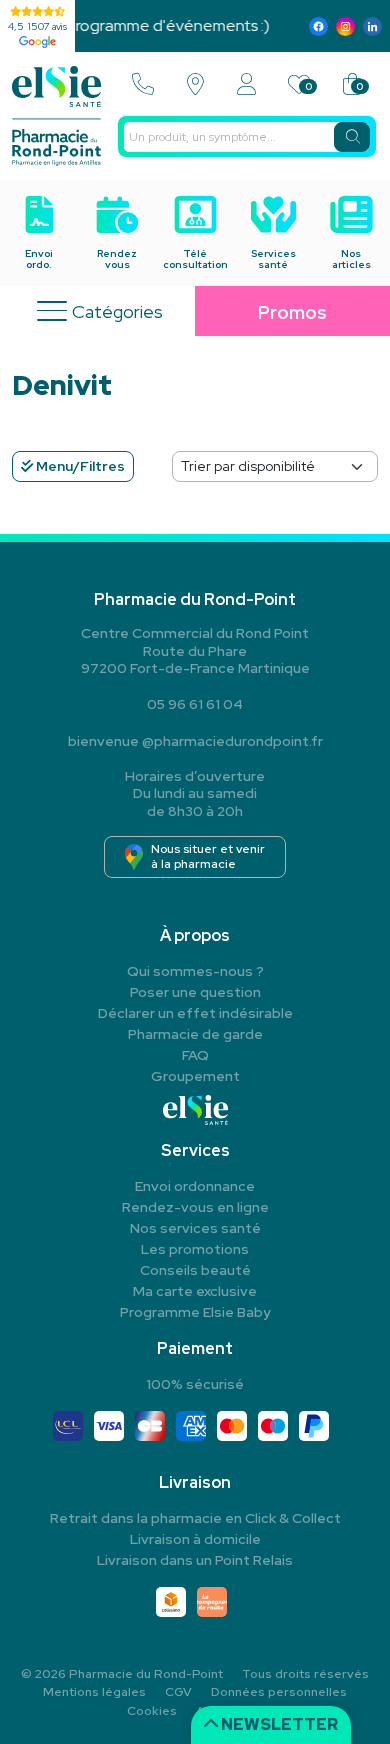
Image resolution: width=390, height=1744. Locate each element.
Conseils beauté (195, 1270)
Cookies (152, 1711)
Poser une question (195, 992)
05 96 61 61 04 (195, 704)
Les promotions (195, 1249)
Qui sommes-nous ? (195, 971)
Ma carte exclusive (195, 1291)
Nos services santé (195, 1228)
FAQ (195, 1055)
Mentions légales (94, 1692)
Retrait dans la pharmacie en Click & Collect (195, 1518)
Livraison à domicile (195, 1539)
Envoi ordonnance (195, 1186)
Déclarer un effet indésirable (195, 1013)
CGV (178, 1692)
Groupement (195, 1076)
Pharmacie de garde (195, 1034)
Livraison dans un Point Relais (195, 1560)
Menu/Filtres (79, 466)
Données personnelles (279, 1692)
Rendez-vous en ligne (195, 1207)
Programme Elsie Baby (195, 1312)
